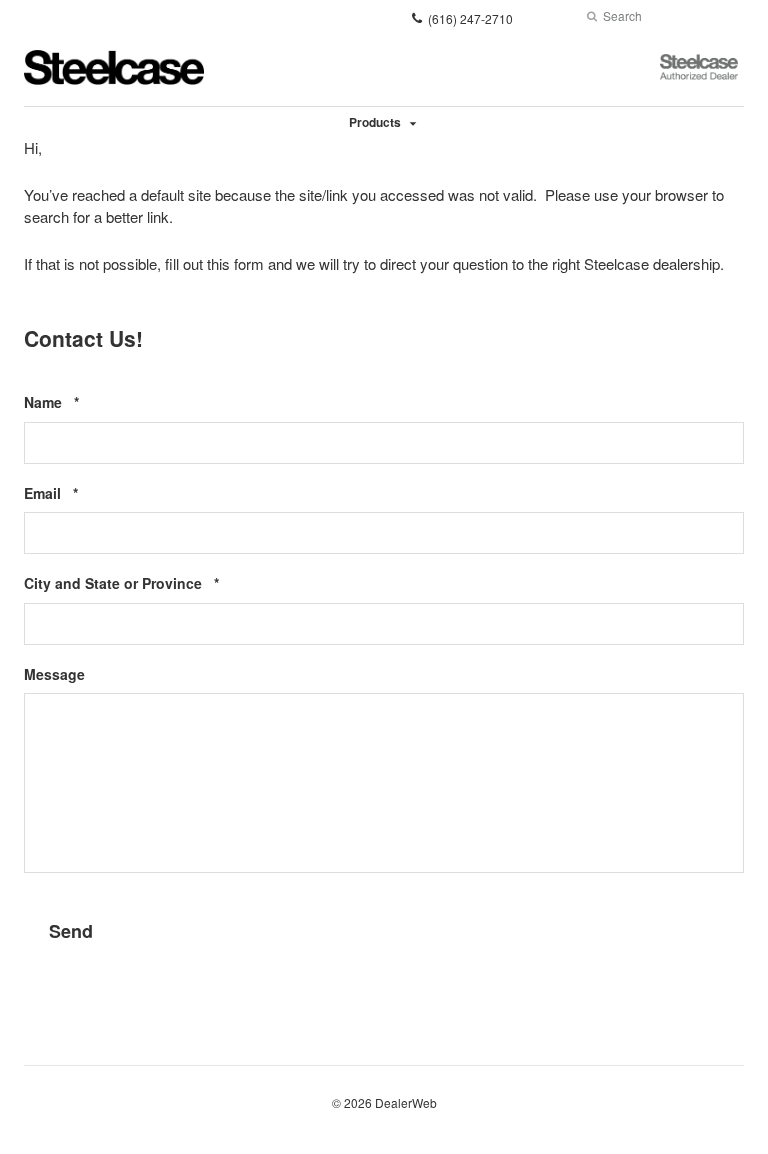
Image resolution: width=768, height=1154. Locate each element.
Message (54, 674)
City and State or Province (152, 583)
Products (375, 122)
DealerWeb (406, 1102)
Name (82, 402)
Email (81, 493)
